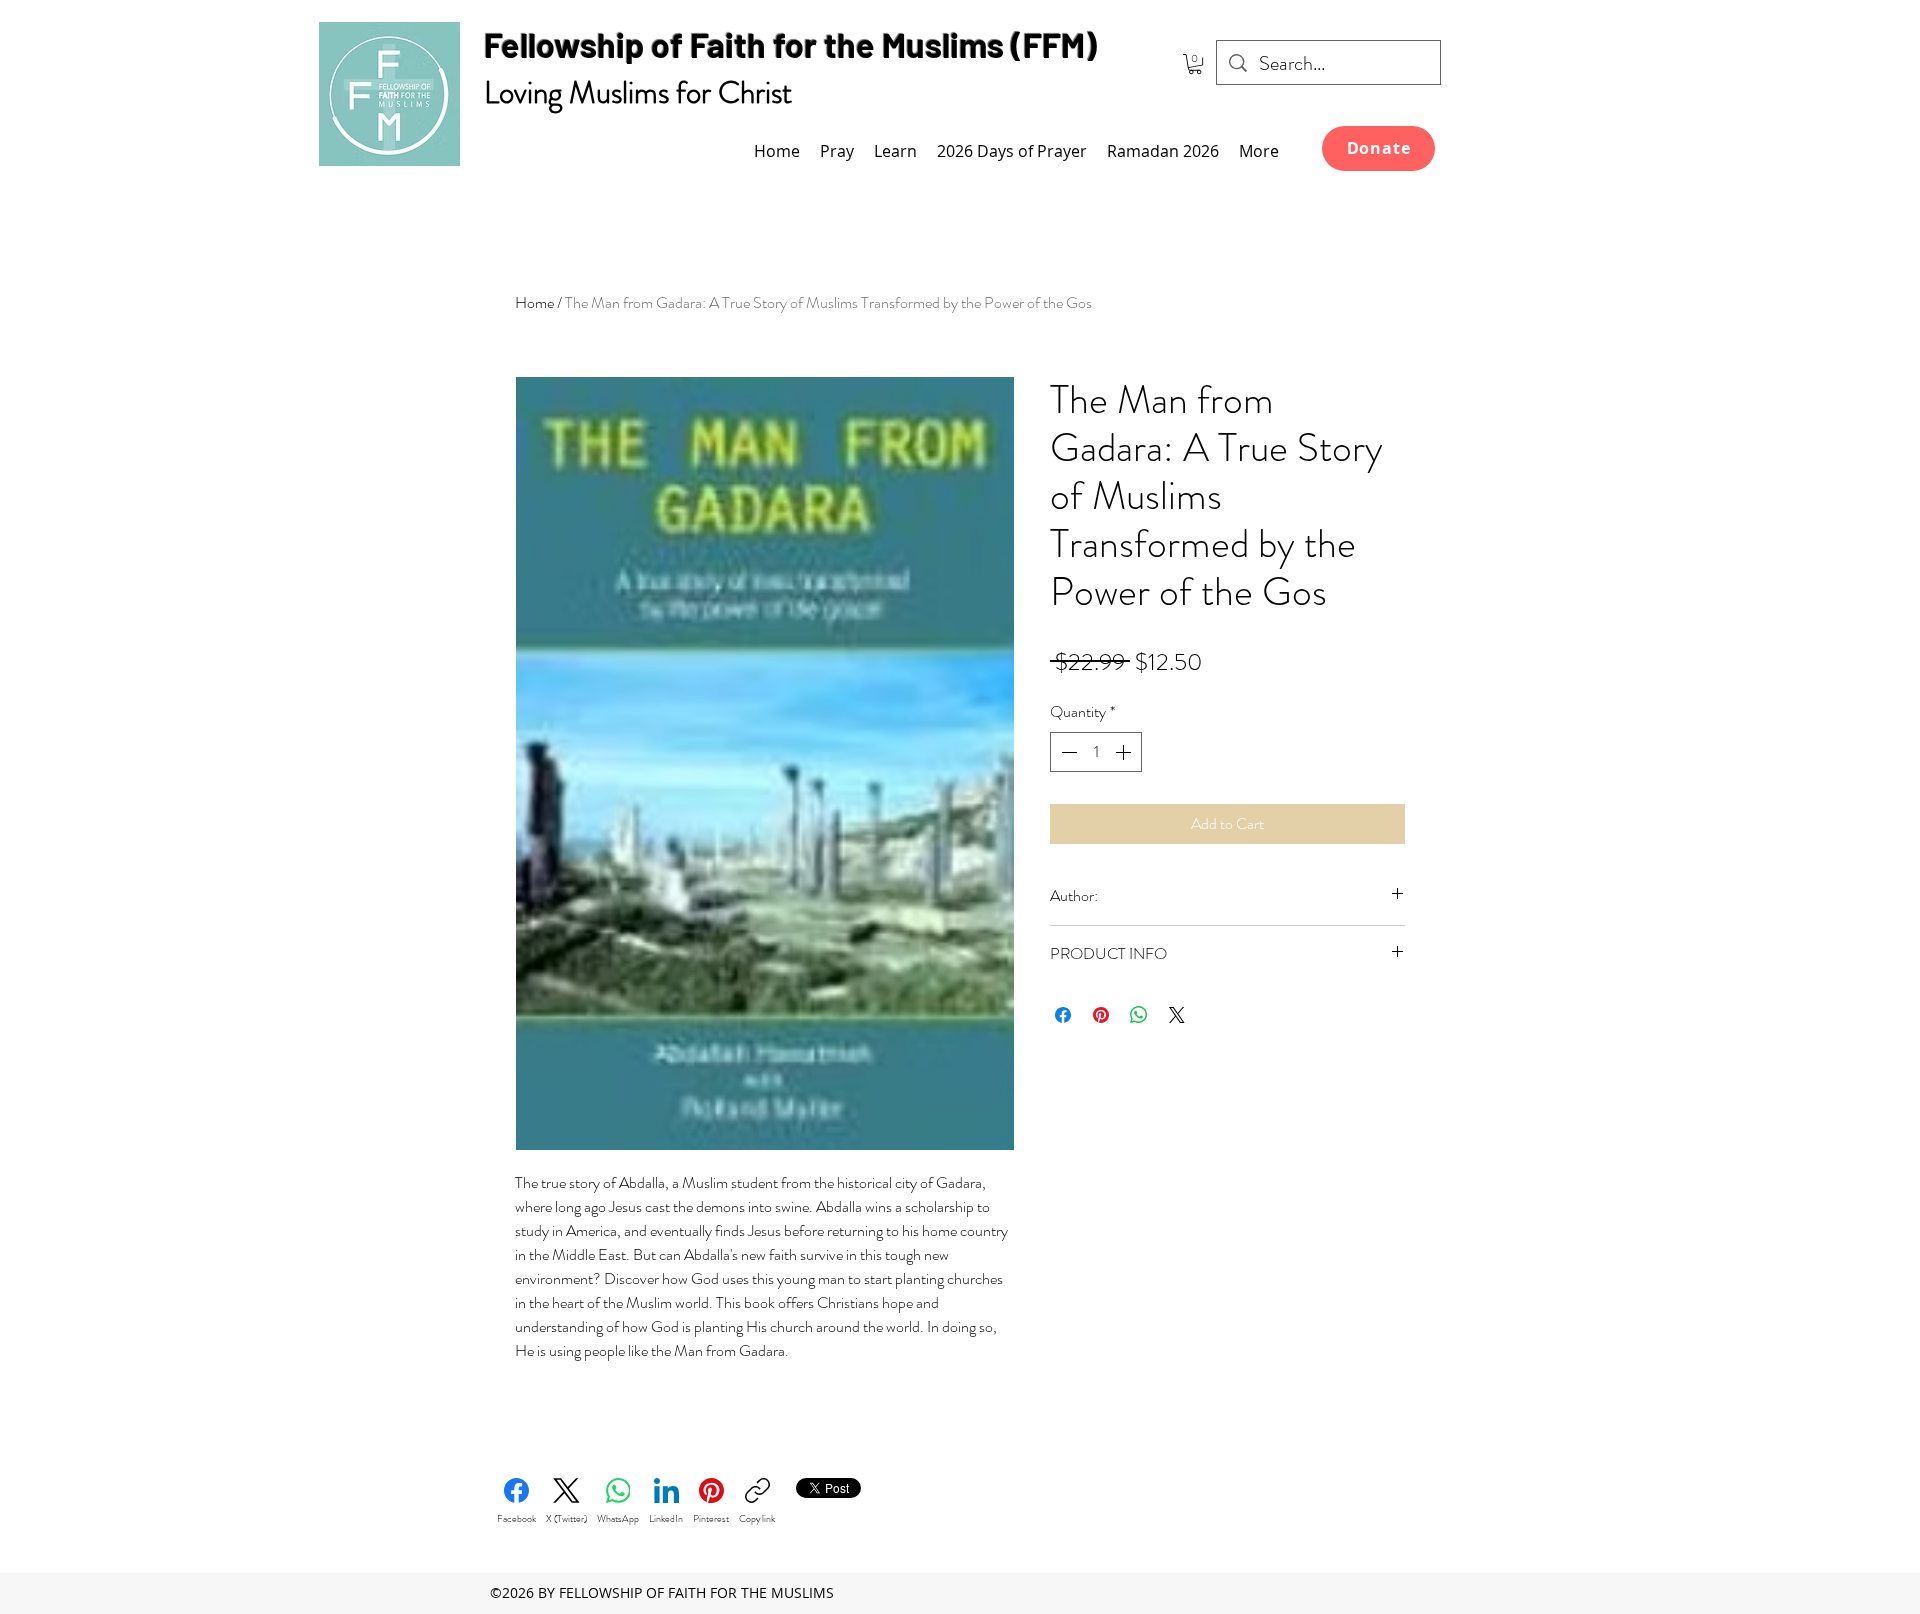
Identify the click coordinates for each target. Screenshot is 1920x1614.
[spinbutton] (1096, 752)
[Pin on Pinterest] (1101, 1015)
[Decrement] (1067, 752)
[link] (1195, 64)
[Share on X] (1177, 1015)
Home (534, 302)
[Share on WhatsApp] (1139, 1015)
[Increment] (1125, 752)
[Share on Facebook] (1063, 1015)
